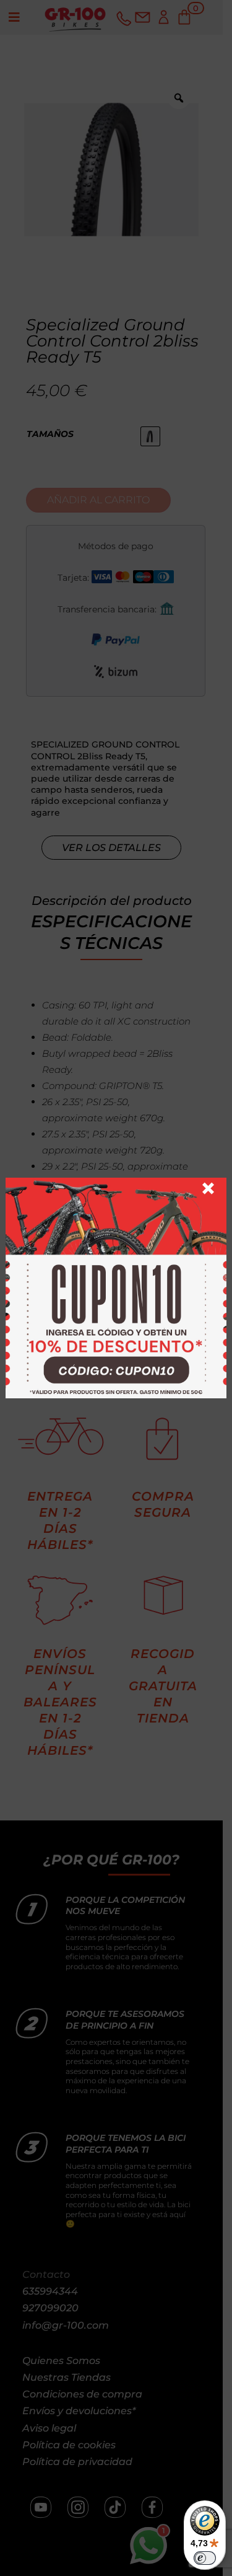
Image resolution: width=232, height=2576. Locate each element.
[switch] (205, 2558)
